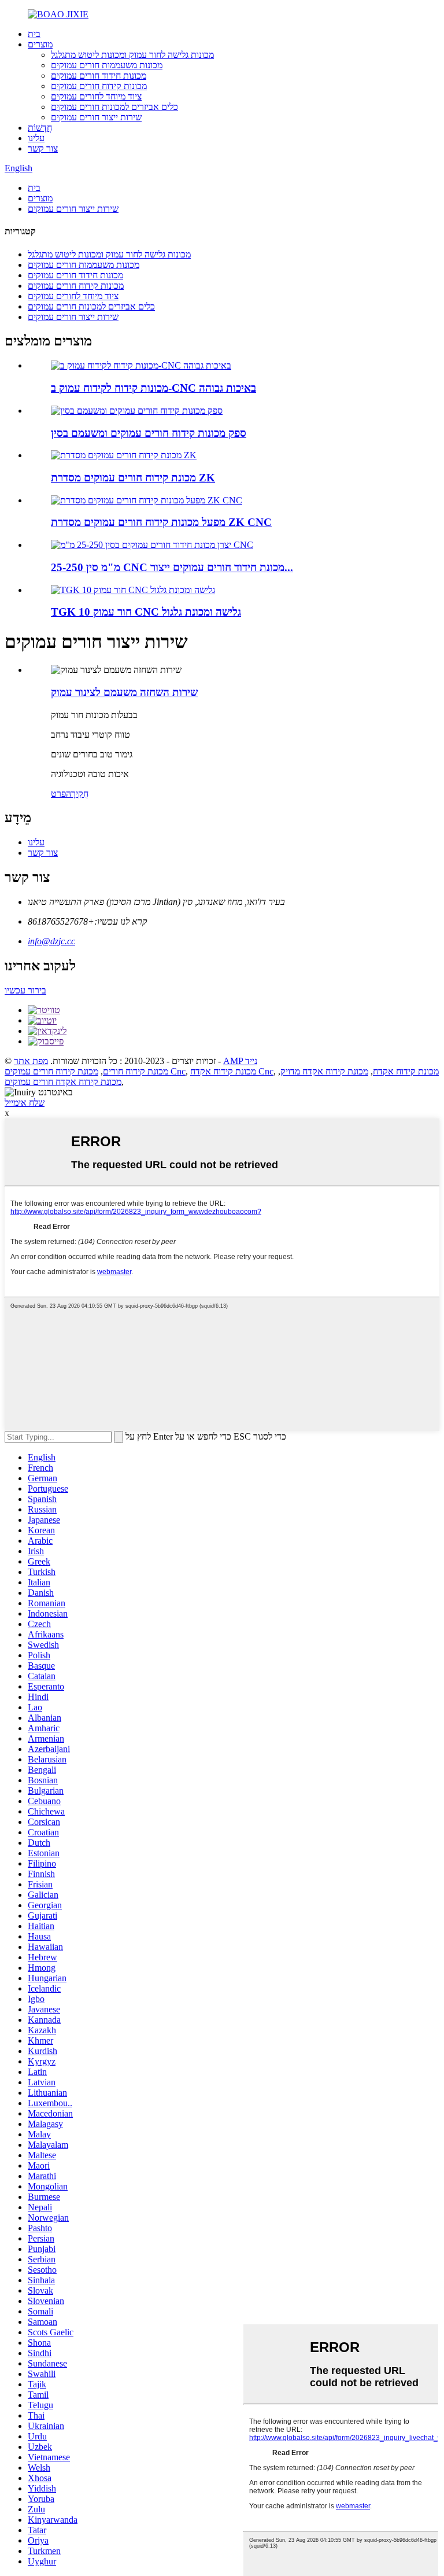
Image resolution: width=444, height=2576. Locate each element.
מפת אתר (31, 1061)
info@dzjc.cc (51, 941)
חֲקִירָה (77, 794)
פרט (58, 794)
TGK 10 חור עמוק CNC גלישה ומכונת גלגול (146, 612)
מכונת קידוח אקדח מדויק (324, 1071)
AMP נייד (240, 1061)
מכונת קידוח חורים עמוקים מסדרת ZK (133, 478)
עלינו (36, 138)
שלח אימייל (25, 1103)
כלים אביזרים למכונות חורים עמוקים (114, 107)
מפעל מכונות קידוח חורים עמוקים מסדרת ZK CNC (161, 522)
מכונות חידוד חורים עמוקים (99, 76)
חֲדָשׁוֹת (40, 128)
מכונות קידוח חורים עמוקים (99, 86)
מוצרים (40, 44)
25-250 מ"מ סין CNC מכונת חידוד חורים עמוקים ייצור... (172, 567)
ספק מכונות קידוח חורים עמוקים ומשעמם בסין (149, 433)
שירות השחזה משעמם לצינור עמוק (124, 692)
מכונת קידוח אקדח (406, 1071)
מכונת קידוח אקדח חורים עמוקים (63, 1082)
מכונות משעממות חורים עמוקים (107, 65)
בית (34, 34)
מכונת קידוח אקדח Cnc (232, 1071)
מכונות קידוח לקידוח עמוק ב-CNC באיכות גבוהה (153, 388)
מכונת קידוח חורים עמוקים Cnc (95, 1071)
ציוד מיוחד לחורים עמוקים (96, 96)
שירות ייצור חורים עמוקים (96, 117)
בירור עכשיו (25, 990)
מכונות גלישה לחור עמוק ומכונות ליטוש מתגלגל (132, 55)
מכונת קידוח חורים (136, 1071)
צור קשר (43, 148)
